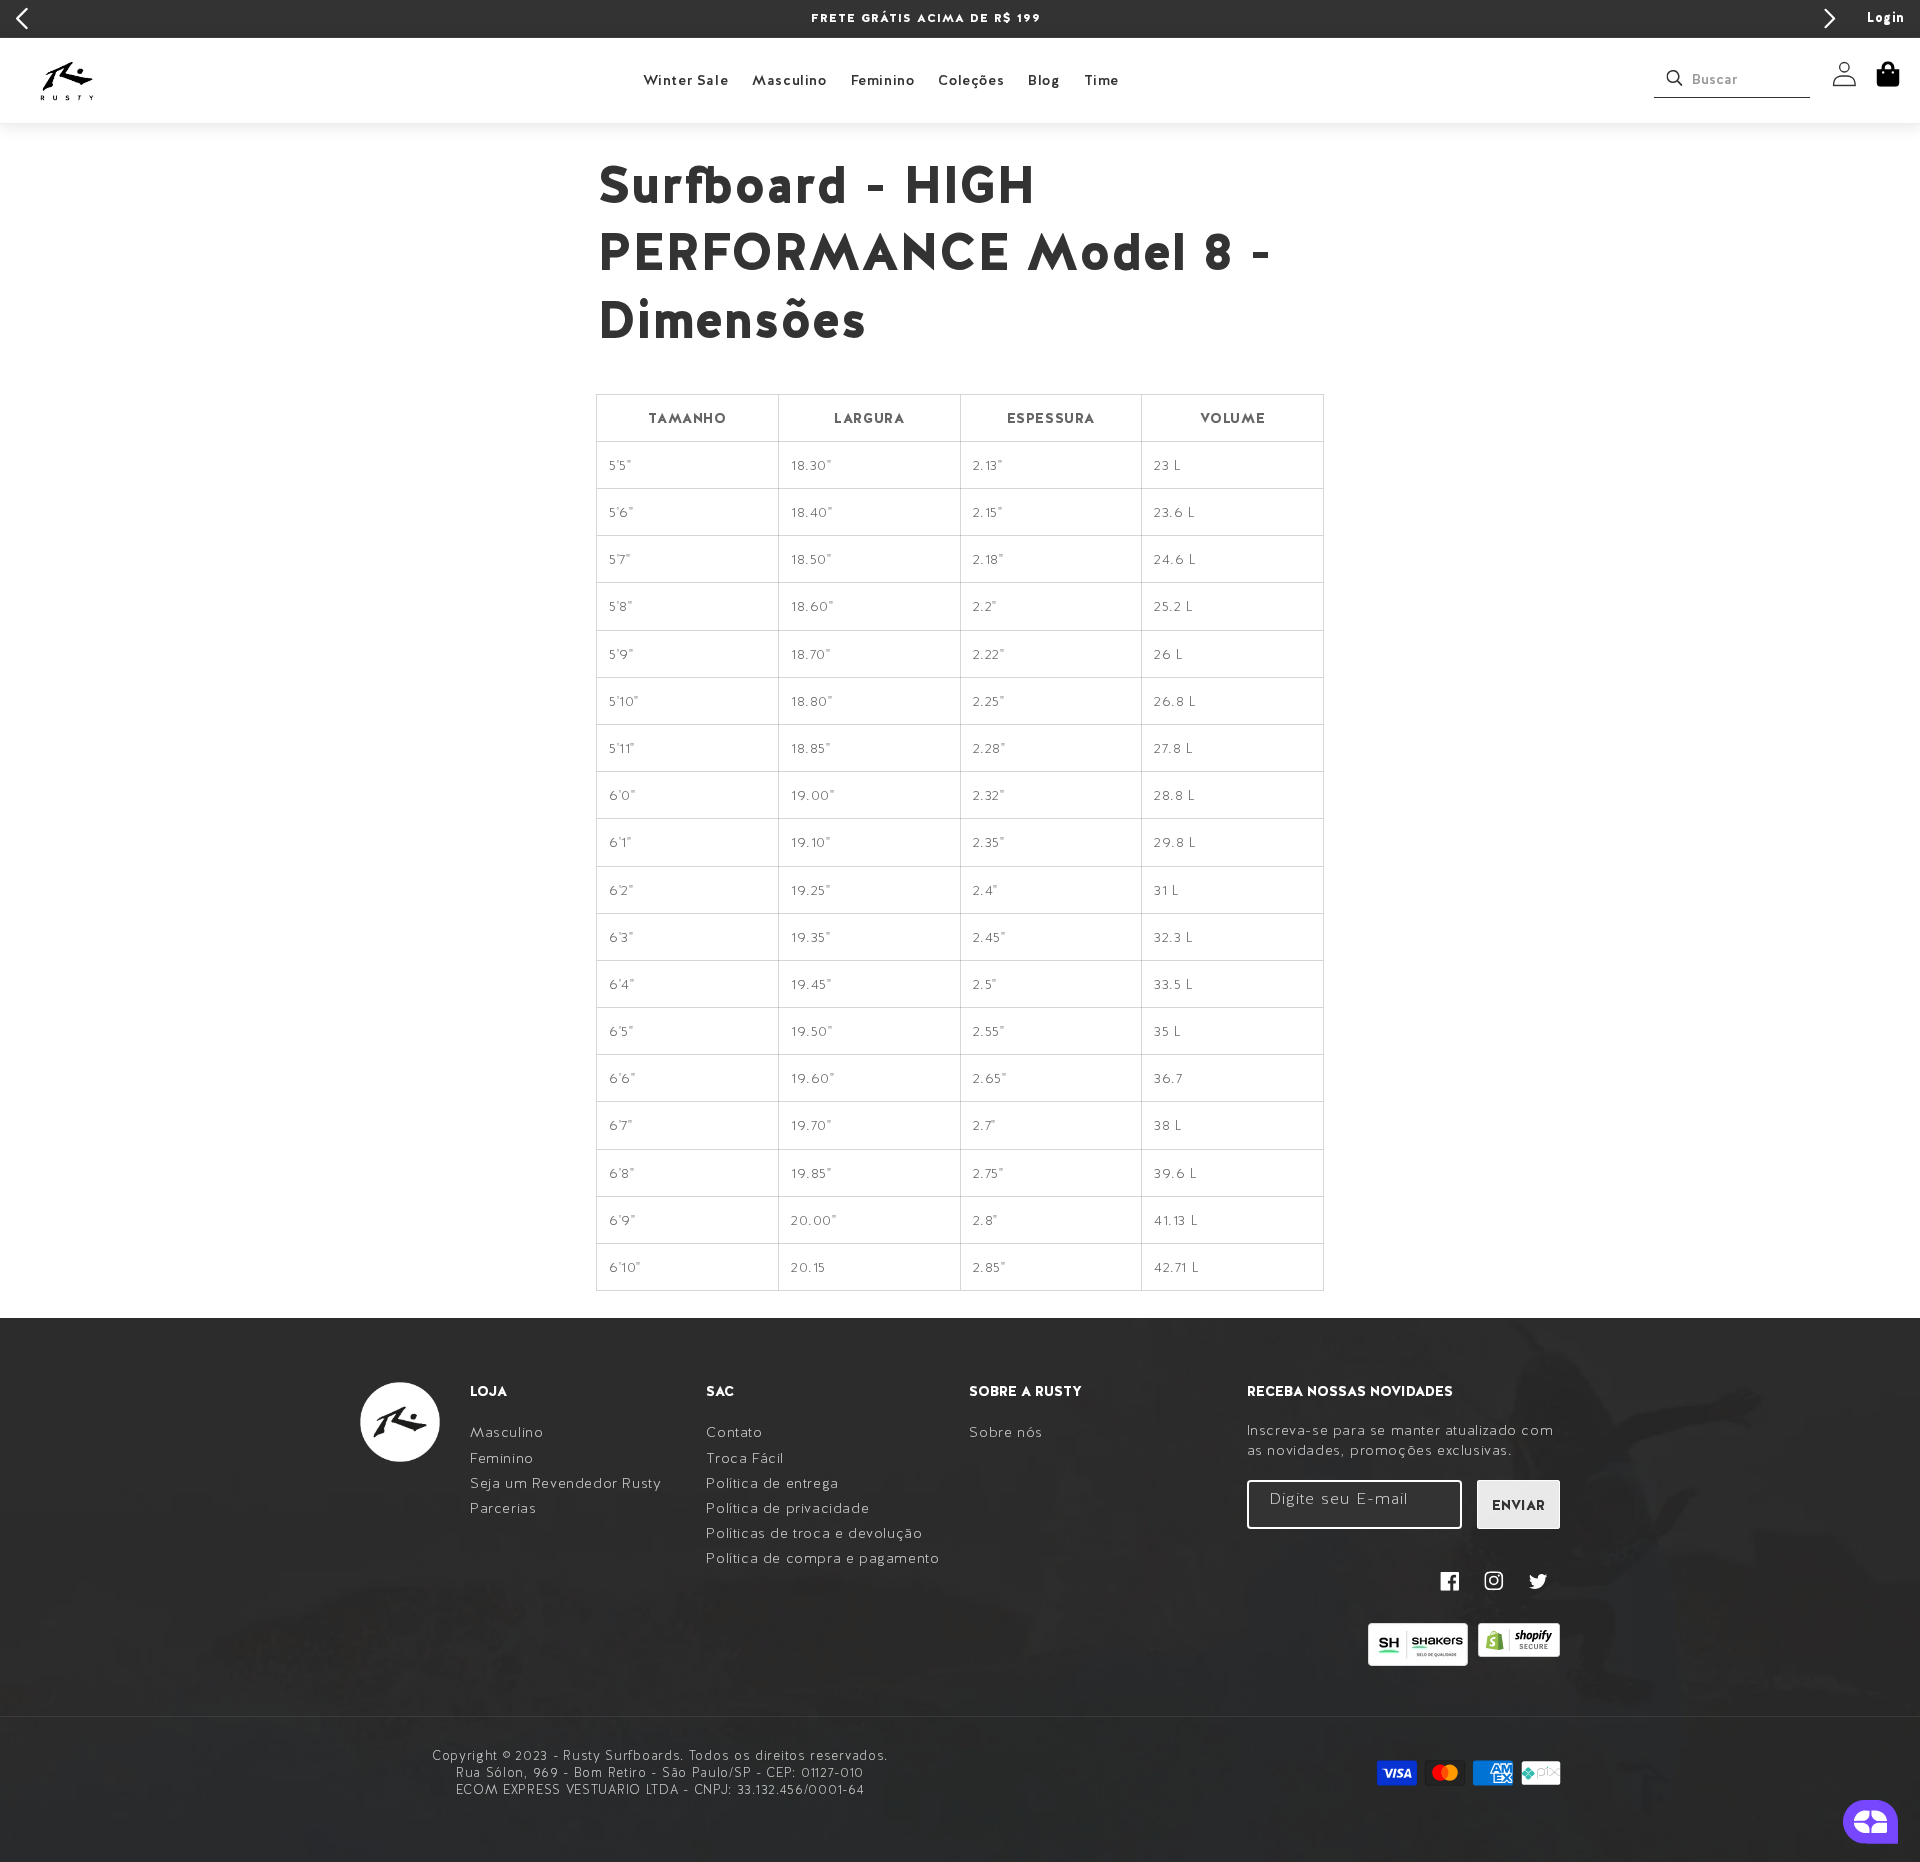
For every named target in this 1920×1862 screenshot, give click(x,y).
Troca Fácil (745, 1458)
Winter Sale (686, 80)
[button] (1888, 74)
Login (1886, 17)
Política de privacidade (787, 1508)
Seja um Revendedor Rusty (565, 1483)
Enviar (1518, 1505)
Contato (734, 1432)
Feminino (883, 80)
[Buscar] (1674, 78)
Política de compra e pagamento (822, 1558)
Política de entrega (772, 1483)
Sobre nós (1005, 1432)
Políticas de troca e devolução (814, 1533)
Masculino (789, 80)
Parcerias (503, 1508)
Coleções (971, 80)
